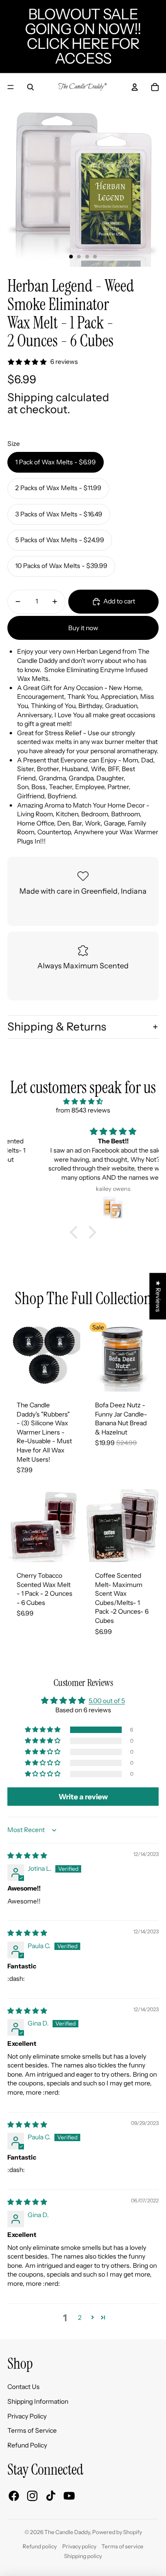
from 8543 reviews (83, 1110)
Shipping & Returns (57, 1027)
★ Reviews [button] (158, 1296)
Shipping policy (83, 2556)
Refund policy (40, 2546)
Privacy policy (79, 2546)
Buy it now (83, 628)
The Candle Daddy (67, 2532)
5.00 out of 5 (107, 1701)
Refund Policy (27, 2445)
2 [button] (80, 2318)
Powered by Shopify (117, 2532)
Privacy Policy (27, 2416)
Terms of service (122, 2546)
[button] (76, 1232)
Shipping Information (38, 2401)
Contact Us (24, 2387)
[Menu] (11, 87)
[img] (83, 1102)
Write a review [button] (83, 1797)
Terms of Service (32, 2430)
